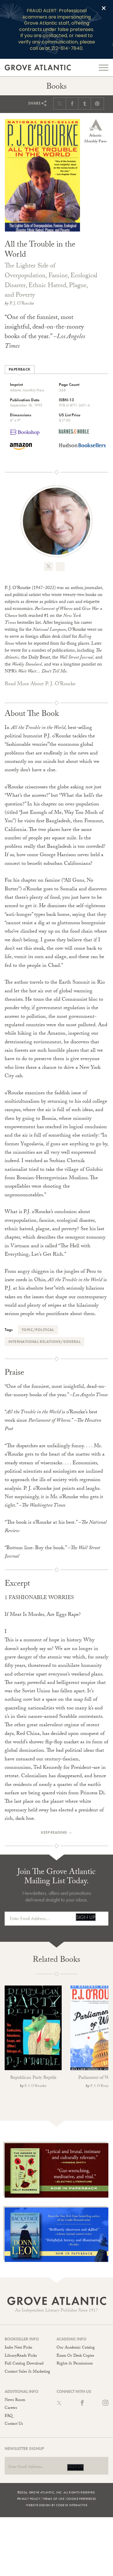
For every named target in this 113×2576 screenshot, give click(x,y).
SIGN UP (86, 1917)
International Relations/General (44, 1342)
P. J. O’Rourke (22, 304)
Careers (11, 2408)
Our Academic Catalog (76, 2348)
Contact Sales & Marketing (27, 2372)
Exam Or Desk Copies (75, 2356)
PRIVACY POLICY (29, 2499)
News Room (15, 2400)
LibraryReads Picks (21, 2356)
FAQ (9, 2416)
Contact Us (14, 2424)
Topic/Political (38, 1330)
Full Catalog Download (24, 2364)
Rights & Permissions (75, 2364)
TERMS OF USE (53, 2499)
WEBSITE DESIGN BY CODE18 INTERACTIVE (57, 2505)
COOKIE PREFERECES (81, 2499)
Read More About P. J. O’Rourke (40, 684)
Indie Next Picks (18, 2348)
